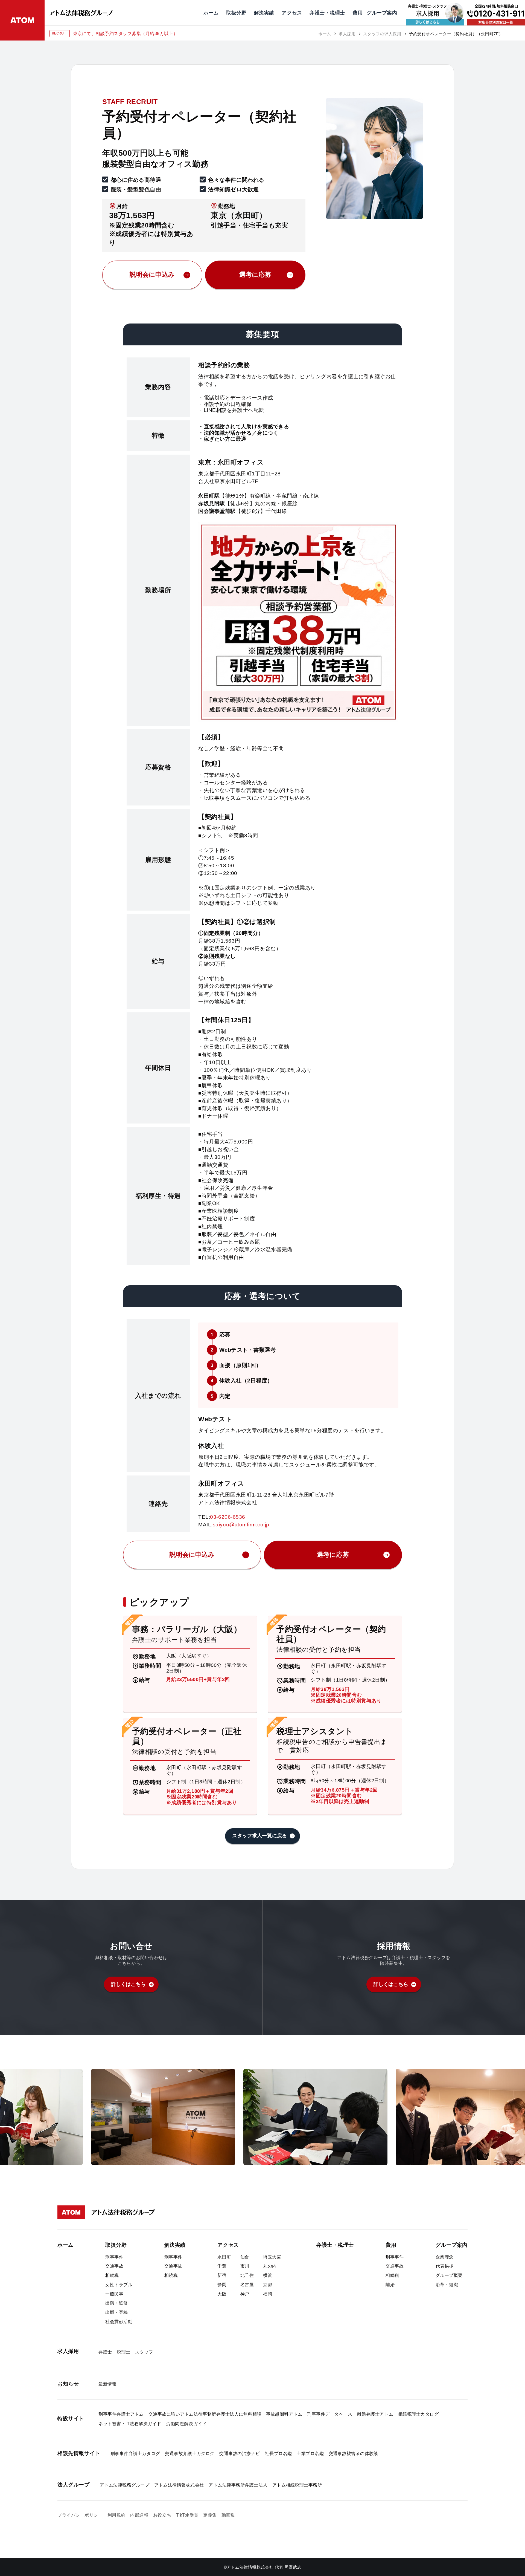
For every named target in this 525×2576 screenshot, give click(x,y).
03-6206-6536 (227, 1517)
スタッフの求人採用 (382, 34)
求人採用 (347, 34)
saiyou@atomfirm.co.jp (241, 1525)
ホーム (325, 34)
